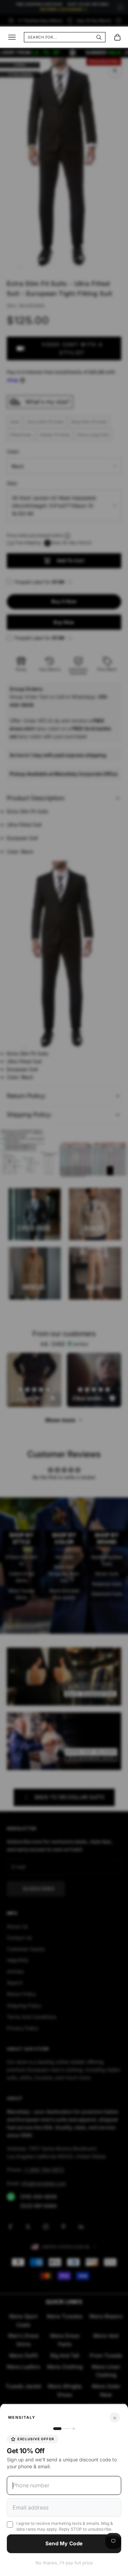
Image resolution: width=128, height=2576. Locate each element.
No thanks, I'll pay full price (64, 2563)
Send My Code (64, 2543)
